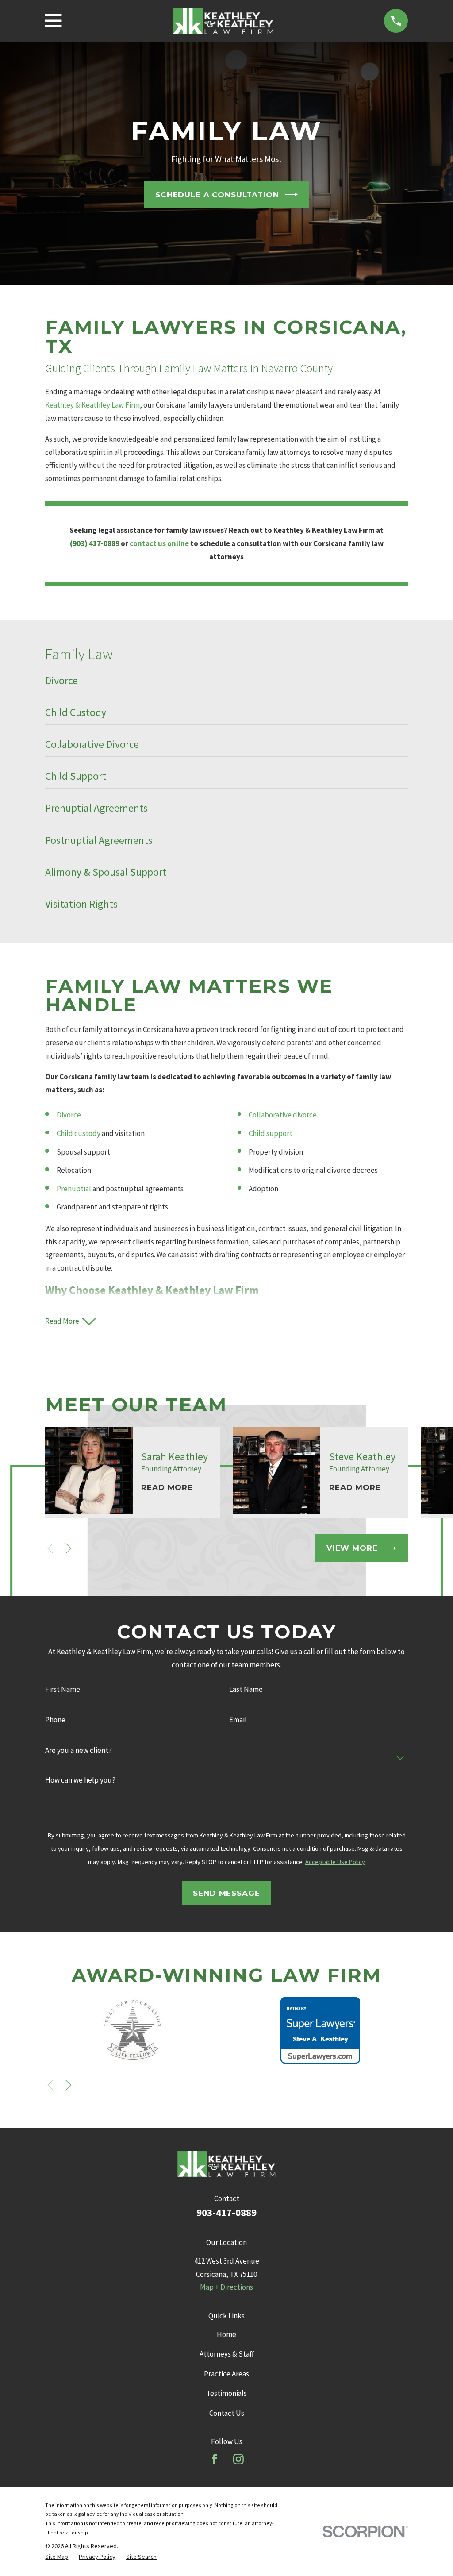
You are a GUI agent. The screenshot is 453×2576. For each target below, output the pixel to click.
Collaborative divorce (283, 1115)
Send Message (226, 1893)
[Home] (223, 21)
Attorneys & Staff (227, 2354)
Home (226, 2334)
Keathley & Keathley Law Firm (92, 405)
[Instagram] (238, 2459)
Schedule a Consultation (217, 195)
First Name (63, 1689)
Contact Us (227, 2413)
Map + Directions (226, 2287)
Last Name (246, 1689)
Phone (55, 1720)
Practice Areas (226, 2374)
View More (352, 1548)
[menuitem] (226, 684)
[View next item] (69, 1548)
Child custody (79, 1133)
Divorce (69, 1115)
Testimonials (226, 2393)
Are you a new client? (79, 1750)
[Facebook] (215, 2459)
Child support (271, 1133)
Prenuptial (74, 1189)
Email (238, 1720)
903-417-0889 (226, 2213)
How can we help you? (80, 1780)
